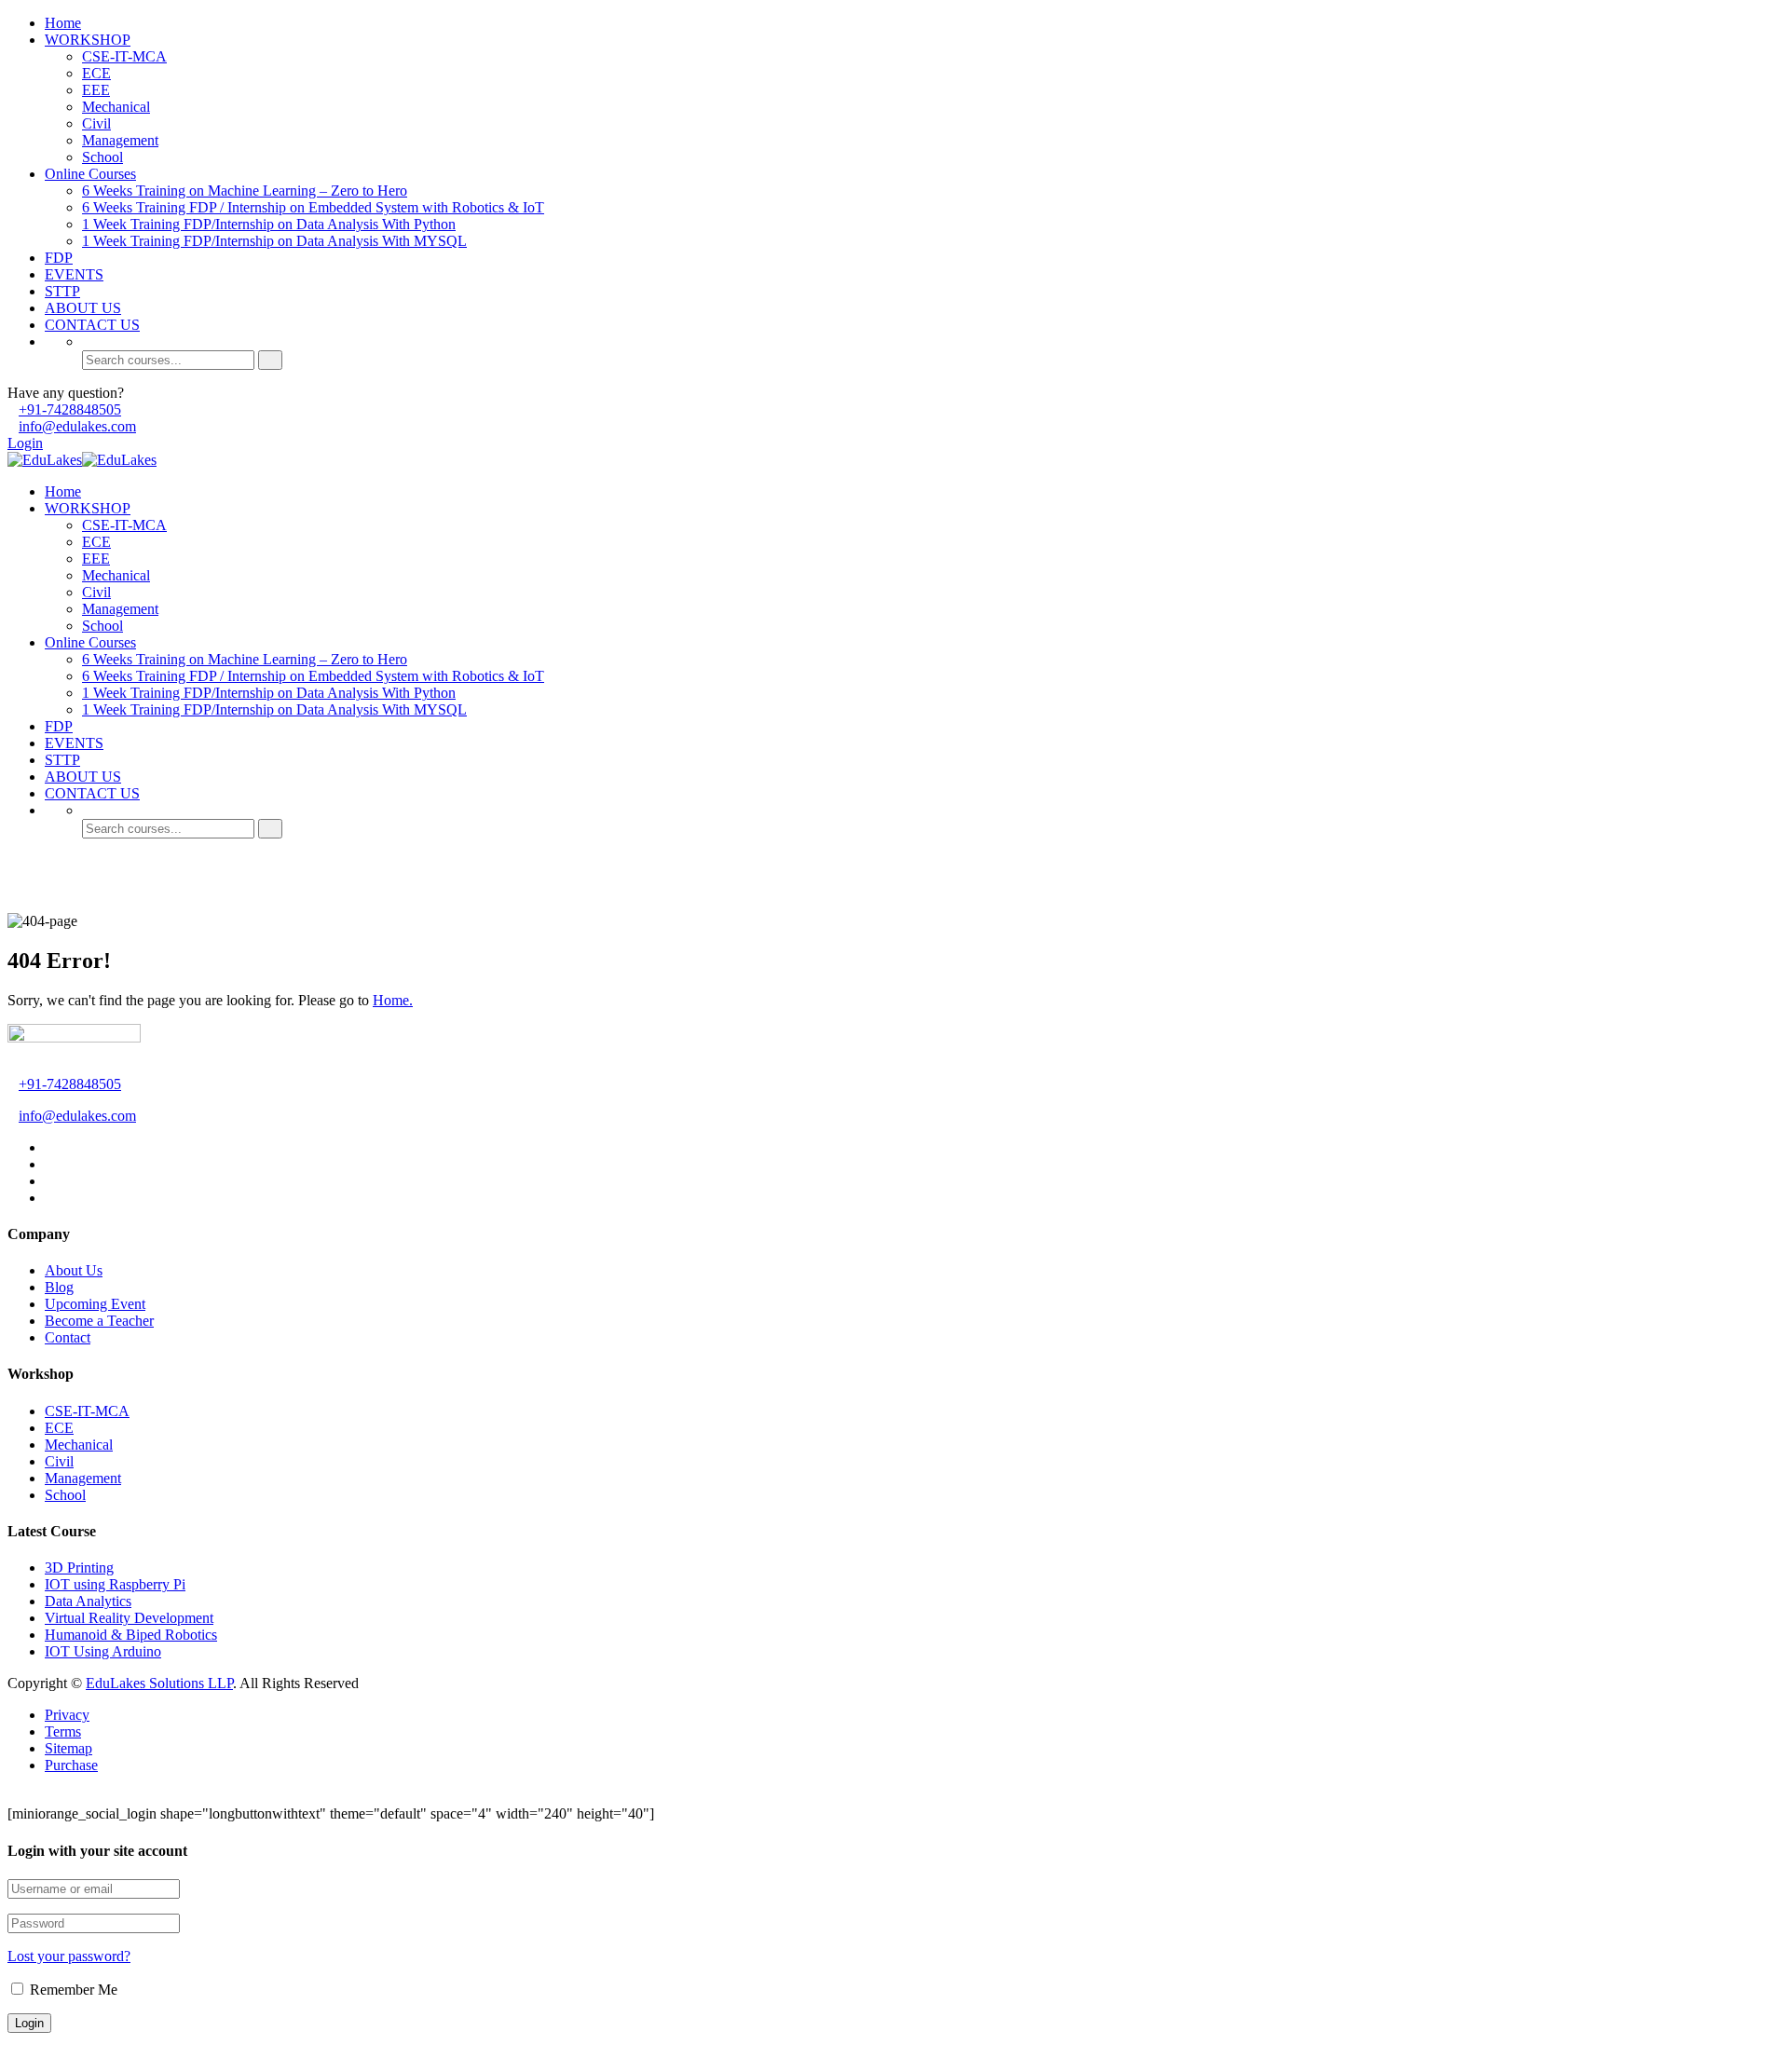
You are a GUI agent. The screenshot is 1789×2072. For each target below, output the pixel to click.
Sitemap (68, 1748)
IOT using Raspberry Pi (115, 1584)
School (102, 157)
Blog (59, 1287)
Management (120, 140)
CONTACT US (92, 325)
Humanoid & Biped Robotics (131, 1635)
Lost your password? (69, 1956)
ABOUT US (83, 308)
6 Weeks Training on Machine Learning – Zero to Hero (245, 191)
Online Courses (90, 174)
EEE (96, 90)
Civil (96, 123)
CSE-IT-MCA (124, 56)
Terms (63, 1731)
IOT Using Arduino (103, 1651)
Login (25, 443)
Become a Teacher (99, 1321)
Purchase (71, 1765)
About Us (74, 1270)
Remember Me (72, 1990)
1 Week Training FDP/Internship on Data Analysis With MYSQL (274, 241)
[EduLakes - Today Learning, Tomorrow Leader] (45, 460)
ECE (96, 73)
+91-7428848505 (70, 409)
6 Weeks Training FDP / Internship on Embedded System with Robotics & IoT (313, 207)
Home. (393, 1000)
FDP (59, 258)
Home (63, 23)
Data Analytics (88, 1601)
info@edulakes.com (77, 426)
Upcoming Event (95, 1304)
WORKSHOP (88, 40)
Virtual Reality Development (129, 1618)
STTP (62, 291)
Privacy (67, 1715)
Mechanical (116, 107)
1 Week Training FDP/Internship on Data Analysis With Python (269, 224)
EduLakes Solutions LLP (159, 1683)
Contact (68, 1337)
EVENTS (74, 274)
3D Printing (79, 1568)
